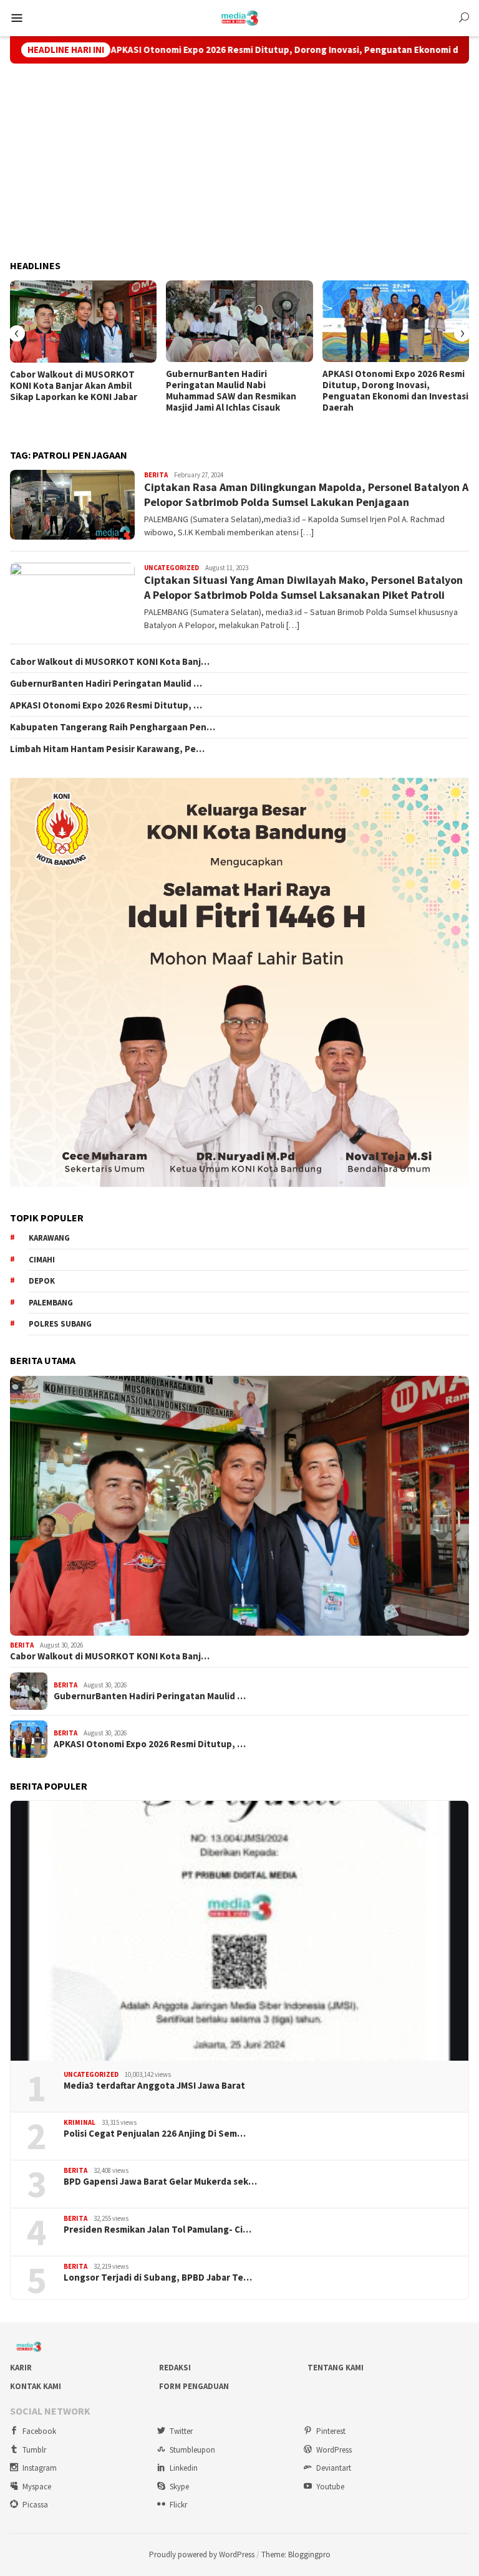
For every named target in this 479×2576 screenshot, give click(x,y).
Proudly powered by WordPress (202, 2555)
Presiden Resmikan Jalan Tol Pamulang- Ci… (157, 2230)
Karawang (49, 1238)
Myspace (37, 2487)
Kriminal (80, 2122)
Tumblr (34, 2450)
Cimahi (42, 1260)
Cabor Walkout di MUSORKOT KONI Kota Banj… (110, 662)
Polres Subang (60, 1324)
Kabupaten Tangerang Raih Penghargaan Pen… (113, 727)
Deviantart (334, 2468)
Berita (156, 475)
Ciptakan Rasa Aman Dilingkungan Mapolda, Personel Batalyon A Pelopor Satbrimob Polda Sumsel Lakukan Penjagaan (306, 494)
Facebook (39, 2431)
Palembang (51, 1303)
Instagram (40, 2468)
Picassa (35, 2505)
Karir (21, 2368)
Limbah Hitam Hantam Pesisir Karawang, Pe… (107, 749)
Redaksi (175, 2368)
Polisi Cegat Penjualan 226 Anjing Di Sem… (155, 2134)
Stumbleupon (192, 2450)
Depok (42, 1281)
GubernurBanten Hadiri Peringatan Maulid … (106, 684)
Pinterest (331, 2431)
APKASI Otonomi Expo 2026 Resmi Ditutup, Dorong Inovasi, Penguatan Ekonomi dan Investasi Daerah (248, 50)
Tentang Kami (336, 2368)
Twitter (181, 2431)
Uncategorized (172, 568)
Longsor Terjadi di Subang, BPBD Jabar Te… (158, 2278)
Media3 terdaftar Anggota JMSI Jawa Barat (154, 2086)
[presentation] (17, 333)
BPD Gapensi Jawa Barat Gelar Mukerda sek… (160, 2182)
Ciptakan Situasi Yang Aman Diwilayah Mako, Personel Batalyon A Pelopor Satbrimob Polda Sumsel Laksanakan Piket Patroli (303, 587)
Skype (179, 2487)
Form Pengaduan (194, 2386)
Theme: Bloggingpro (296, 2555)
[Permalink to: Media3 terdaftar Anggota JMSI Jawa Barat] (239, 1931)
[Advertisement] (239, 162)
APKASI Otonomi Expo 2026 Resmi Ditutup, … (106, 705)
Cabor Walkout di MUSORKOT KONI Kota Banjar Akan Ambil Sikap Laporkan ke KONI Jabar (74, 386)
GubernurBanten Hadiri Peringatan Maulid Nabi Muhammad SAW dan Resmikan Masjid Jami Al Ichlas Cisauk (231, 391)
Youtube (330, 2487)
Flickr (178, 2505)
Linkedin (184, 2468)
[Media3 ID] (240, 17)
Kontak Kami (36, 2386)
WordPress (334, 2450)
